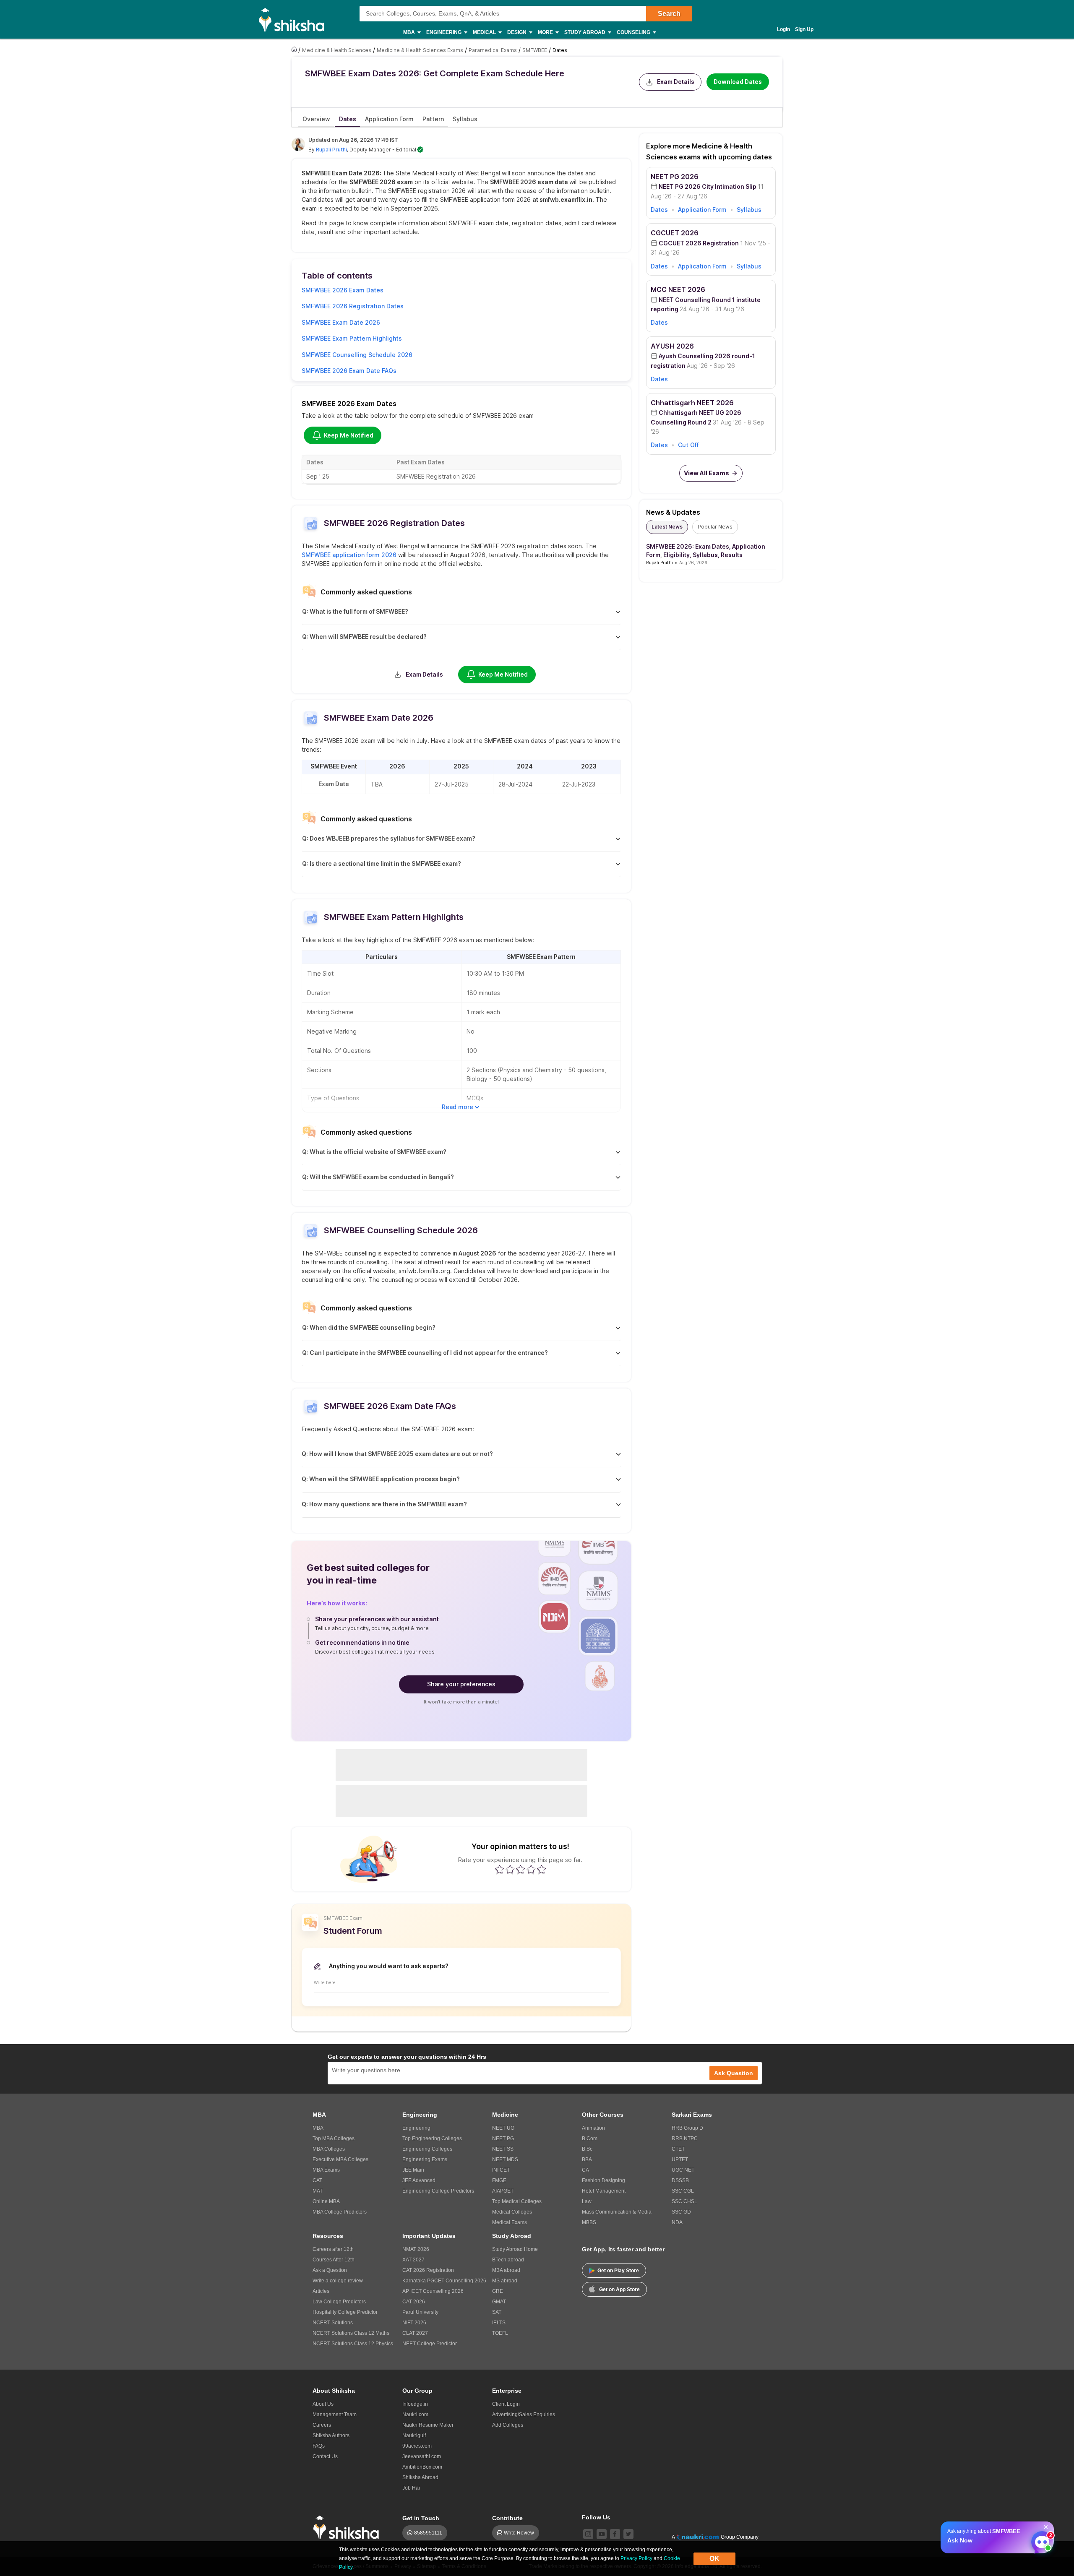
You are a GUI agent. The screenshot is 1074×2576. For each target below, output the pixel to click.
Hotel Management (604, 2191)
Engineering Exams (425, 2159)
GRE (498, 2291)
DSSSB (680, 2180)
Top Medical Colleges (517, 2201)
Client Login (506, 2404)
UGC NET (683, 2170)
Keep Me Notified (349, 435)
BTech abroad (508, 2260)
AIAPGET (503, 2191)
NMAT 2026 (416, 2249)
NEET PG (503, 2138)
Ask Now (960, 2540)
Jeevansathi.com (422, 2456)
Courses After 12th (334, 2260)
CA (585, 2170)
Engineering (416, 2128)
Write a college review (338, 2281)
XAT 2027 (413, 2260)
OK (714, 2559)
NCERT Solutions (333, 2323)
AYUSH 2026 (672, 346)
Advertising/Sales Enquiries (524, 2415)
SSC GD (681, 2212)
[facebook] (615, 2534)
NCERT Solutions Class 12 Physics (353, 2344)
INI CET (501, 2170)
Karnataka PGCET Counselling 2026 (444, 2281)
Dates (659, 210)
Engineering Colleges (427, 2149)
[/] (295, 50)
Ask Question (734, 2073)
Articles (321, 2291)
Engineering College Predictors (438, 2191)
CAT (317, 2180)
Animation (593, 2128)
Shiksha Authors (331, 2435)
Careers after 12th (333, 2249)
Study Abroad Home (515, 2249)
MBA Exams (326, 2170)
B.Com (590, 2138)
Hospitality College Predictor (345, 2312)
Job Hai (411, 2488)
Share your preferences (461, 1684)
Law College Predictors (339, 2302)
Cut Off (688, 445)
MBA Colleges (329, 2149)
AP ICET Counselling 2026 (433, 2291)
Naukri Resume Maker (428, 2425)
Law (587, 2201)
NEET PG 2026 (675, 177)
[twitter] (628, 2534)
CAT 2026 (414, 2302)
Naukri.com (415, 2415)
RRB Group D (687, 2128)
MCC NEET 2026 (678, 289)
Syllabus (749, 210)
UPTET (680, 2159)
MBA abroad (506, 2270)
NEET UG (503, 2128)
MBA (318, 2128)
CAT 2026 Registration (428, 2270)
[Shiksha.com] (295, 19)
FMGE (499, 2180)
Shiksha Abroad (420, 2477)
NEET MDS (505, 2159)
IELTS (499, 2323)
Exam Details (676, 82)
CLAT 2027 (415, 2333)
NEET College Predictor (430, 2344)
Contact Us (325, 2456)
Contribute (507, 2518)
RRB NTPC (685, 2138)
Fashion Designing (603, 2180)
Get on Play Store (618, 2271)
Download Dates (738, 82)
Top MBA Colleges (334, 2138)
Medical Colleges (512, 2212)
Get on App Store (619, 2289)
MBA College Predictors (340, 2212)
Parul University (420, 2312)
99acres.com (417, 2446)
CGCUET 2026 (675, 233)
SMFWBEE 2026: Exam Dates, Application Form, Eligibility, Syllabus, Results (706, 551)
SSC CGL (683, 2191)
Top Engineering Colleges (432, 2138)
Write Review (519, 2533)
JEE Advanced (419, 2180)
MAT (318, 2191)
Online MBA (326, 2201)
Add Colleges (508, 2425)
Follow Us (596, 2517)
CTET (678, 2149)
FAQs (319, 2446)
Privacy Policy (636, 2558)
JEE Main (413, 2170)
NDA (677, 2222)
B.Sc (587, 2149)
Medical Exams (510, 2222)
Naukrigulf (414, 2435)
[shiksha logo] (348, 2528)
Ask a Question (330, 2270)
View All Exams (706, 473)
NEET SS (503, 2149)
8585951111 (428, 2533)
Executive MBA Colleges (340, 2159)
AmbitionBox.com (422, 2467)
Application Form (702, 210)
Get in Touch (421, 2518)
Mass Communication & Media (617, 2212)
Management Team (335, 2415)
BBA (587, 2159)
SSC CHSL (684, 2201)
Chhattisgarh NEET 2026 (692, 403)
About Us (323, 2404)
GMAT (499, 2302)
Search (669, 14)
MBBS (589, 2222)
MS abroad (505, 2281)
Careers (322, 2425)
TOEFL (500, 2333)
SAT (497, 2312)
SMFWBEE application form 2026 (349, 555)
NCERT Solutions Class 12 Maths (351, 2333)
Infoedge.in (415, 2404)
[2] (1040, 2540)
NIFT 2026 (414, 2323)
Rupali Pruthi (331, 150)
